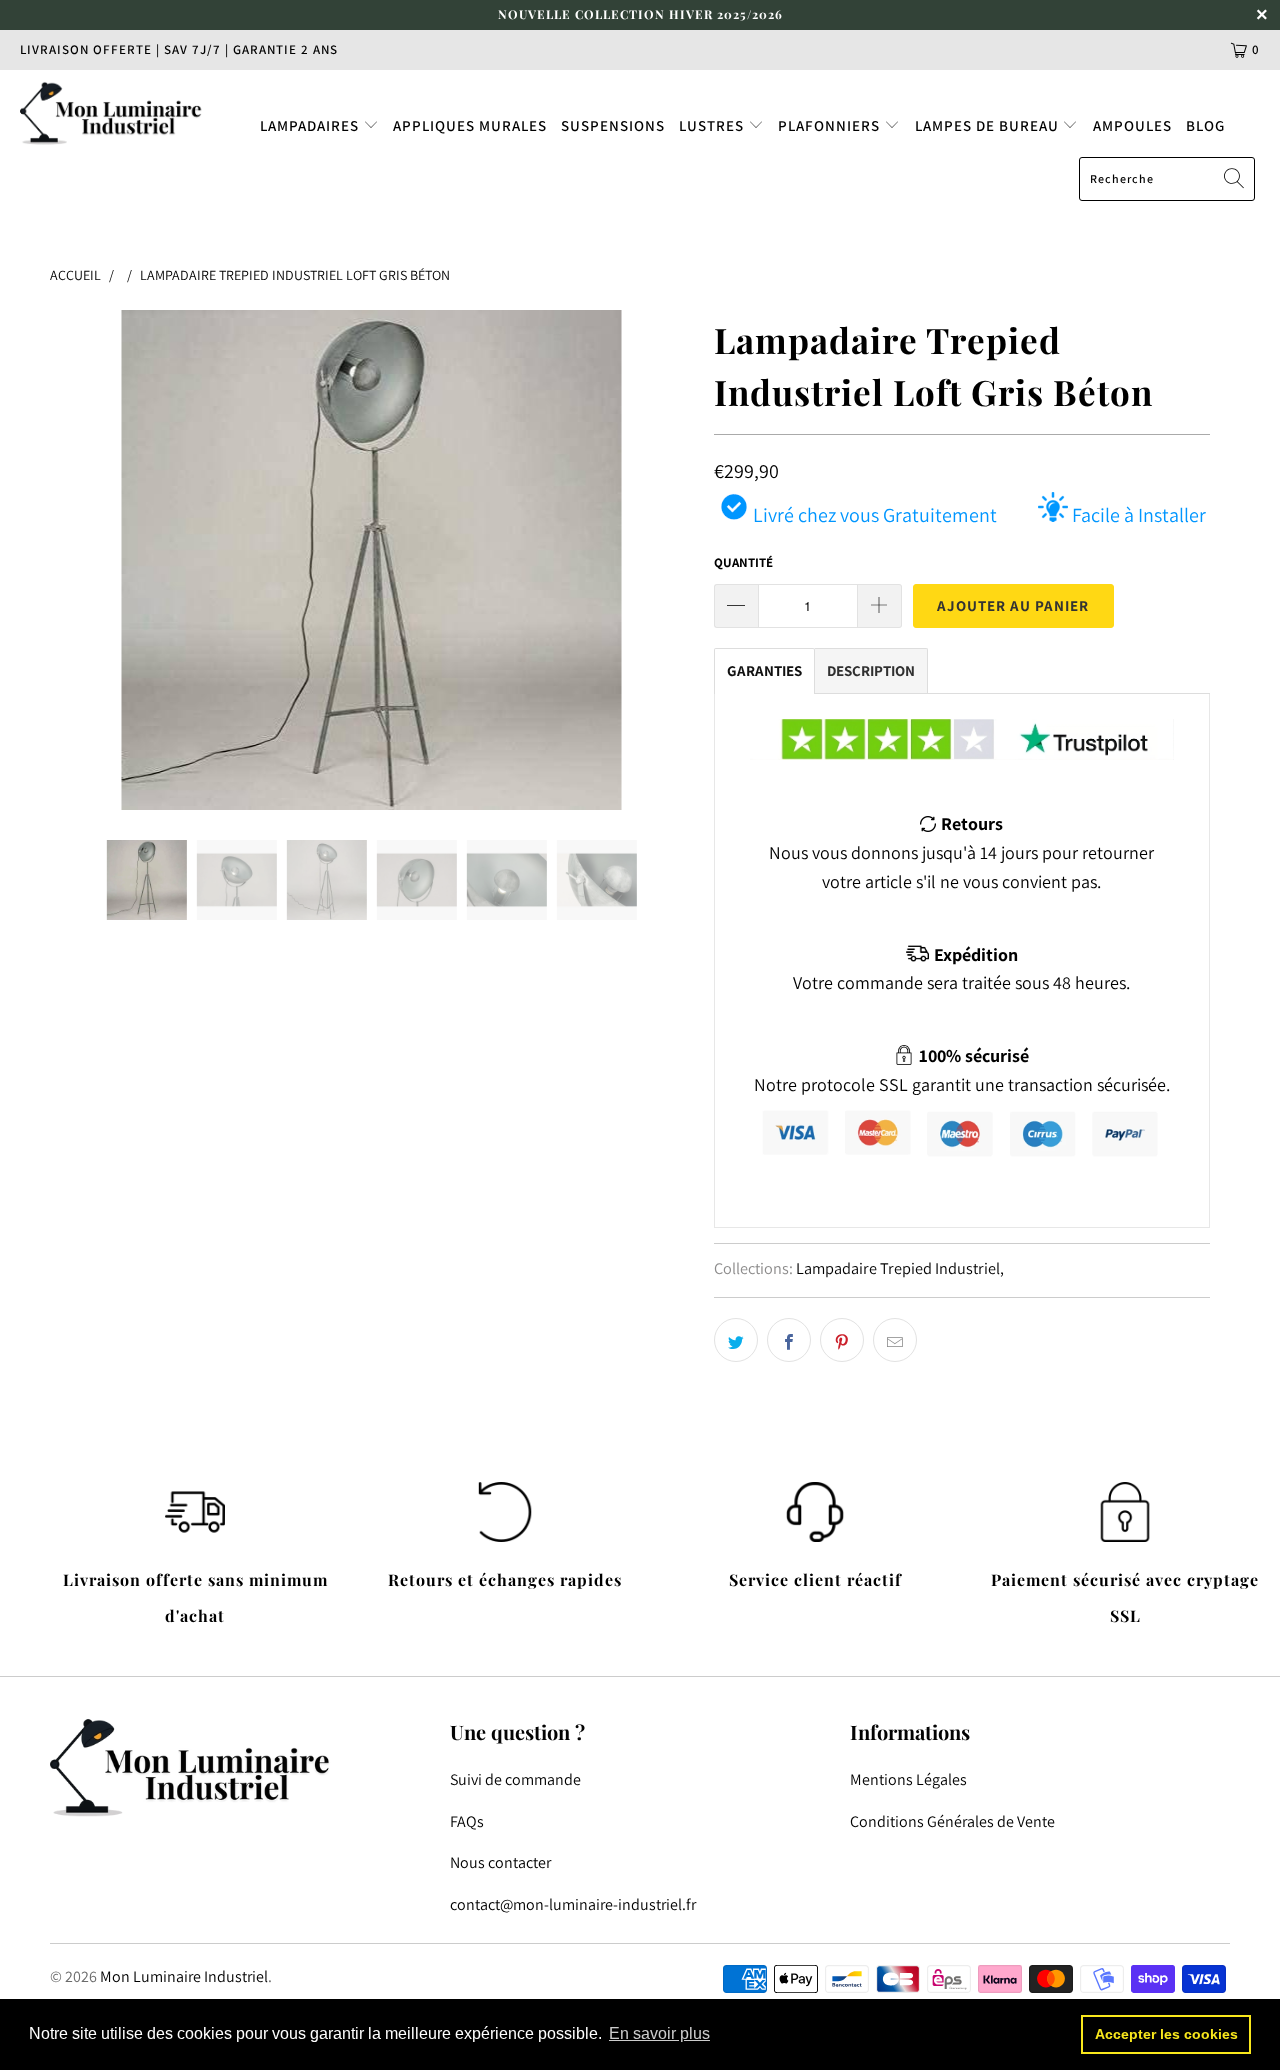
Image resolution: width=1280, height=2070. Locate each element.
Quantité (743, 562)
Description (871, 670)
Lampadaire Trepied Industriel (898, 1268)
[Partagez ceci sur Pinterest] (842, 1340)
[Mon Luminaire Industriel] (112, 113)
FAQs (467, 1821)
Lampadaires (311, 125)
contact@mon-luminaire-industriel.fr (573, 1904)
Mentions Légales (908, 1779)
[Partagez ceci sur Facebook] (789, 1340)
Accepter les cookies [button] (1166, 2034)
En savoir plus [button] (659, 2033)
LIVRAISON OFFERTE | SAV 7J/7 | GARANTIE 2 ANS (179, 49)
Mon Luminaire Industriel (184, 1976)
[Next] (659, 560)
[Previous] (84, 560)
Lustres (713, 125)
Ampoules (1132, 125)
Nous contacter (500, 1862)
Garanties (764, 670)
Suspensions (613, 125)
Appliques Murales (470, 125)
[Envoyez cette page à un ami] (895, 1340)
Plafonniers (831, 125)
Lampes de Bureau (989, 125)
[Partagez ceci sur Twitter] (736, 1340)
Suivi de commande (515, 1779)
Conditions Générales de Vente (952, 1821)
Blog (1205, 125)
